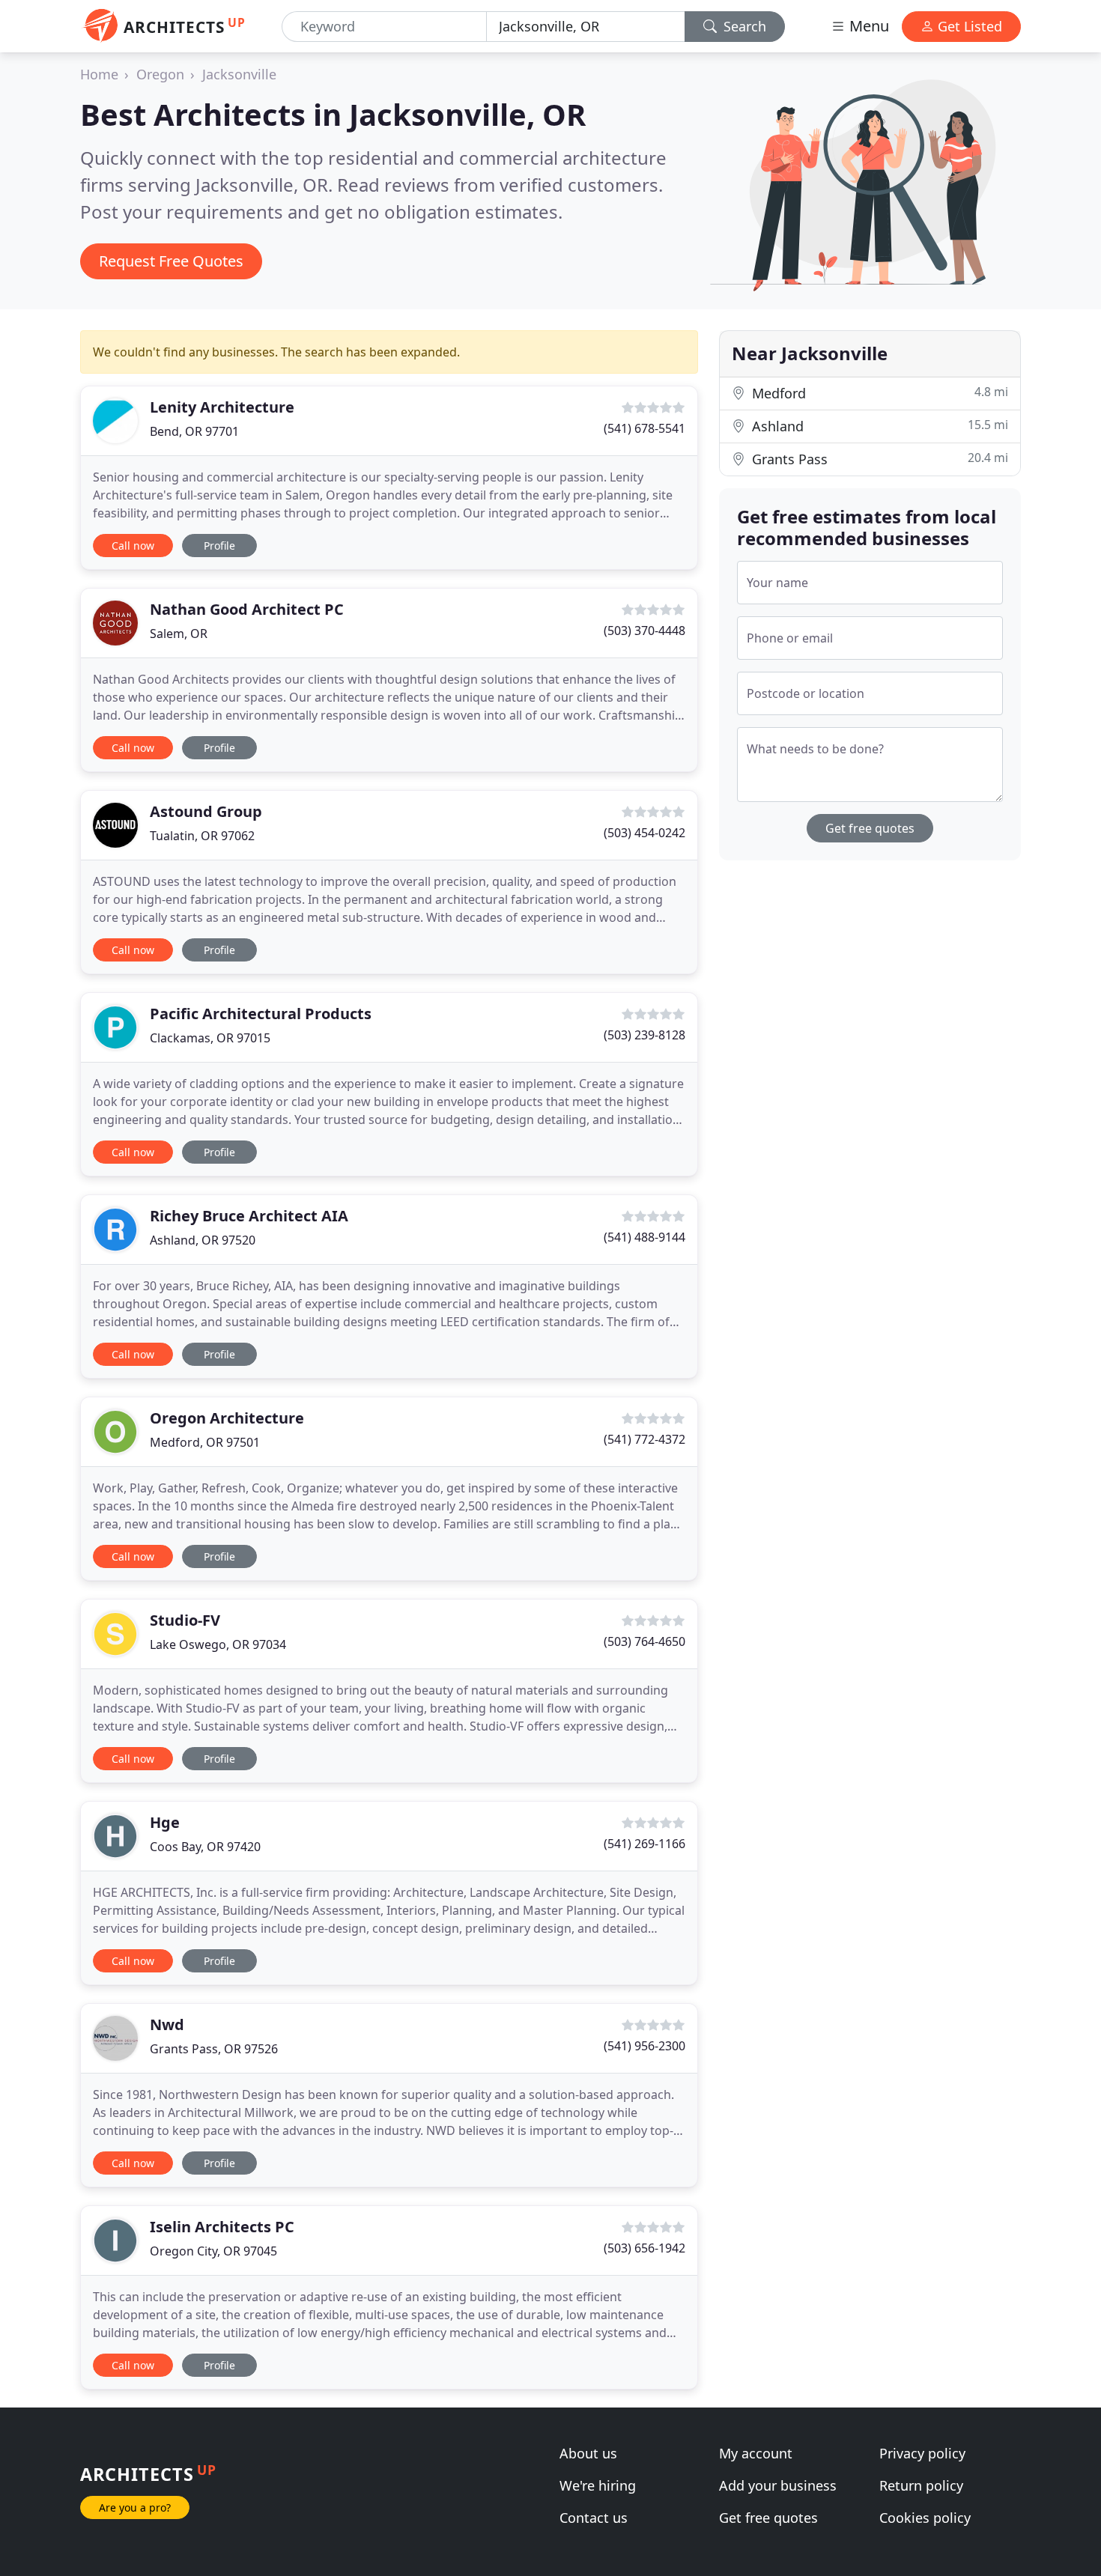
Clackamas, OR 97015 (210, 1038)
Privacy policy (922, 2453)
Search (743, 26)
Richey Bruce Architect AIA (249, 1216)
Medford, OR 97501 (205, 1442)
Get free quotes (870, 828)
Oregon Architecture (227, 1418)
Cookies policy (925, 2518)
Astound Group (206, 811)
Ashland (878, 426)
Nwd (167, 2024)
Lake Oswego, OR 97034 (218, 1644)
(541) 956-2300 (644, 2046)
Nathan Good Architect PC (247, 609)
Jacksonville (239, 74)
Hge (165, 1822)
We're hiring (598, 2485)
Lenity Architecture (222, 407)
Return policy (921, 2485)
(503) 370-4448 (644, 631)
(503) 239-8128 (644, 1035)
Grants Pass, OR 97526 (214, 2049)
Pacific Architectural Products (261, 1014)
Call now (133, 546)
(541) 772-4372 (644, 1439)
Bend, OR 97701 (194, 431)
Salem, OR (179, 634)
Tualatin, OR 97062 (202, 836)
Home (99, 74)
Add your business (778, 2485)
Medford (878, 393)
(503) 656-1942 (644, 2248)
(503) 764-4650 (644, 1641)
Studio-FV (185, 1620)
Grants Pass (878, 459)
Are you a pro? (135, 2507)
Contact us (594, 2518)
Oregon (160, 74)
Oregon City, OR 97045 (213, 2251)
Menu (867, 26)
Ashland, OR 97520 (203, 1240)
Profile (219, 546)
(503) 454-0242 (644, 833)
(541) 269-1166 (644, 1844)
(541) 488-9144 (644, 1237)
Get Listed (968, 26)
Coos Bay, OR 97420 (205, 1847)
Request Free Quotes (171, 261)
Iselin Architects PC (222, 2227)
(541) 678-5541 (644, 428)
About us (588, 2453)
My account (756, 2453)
